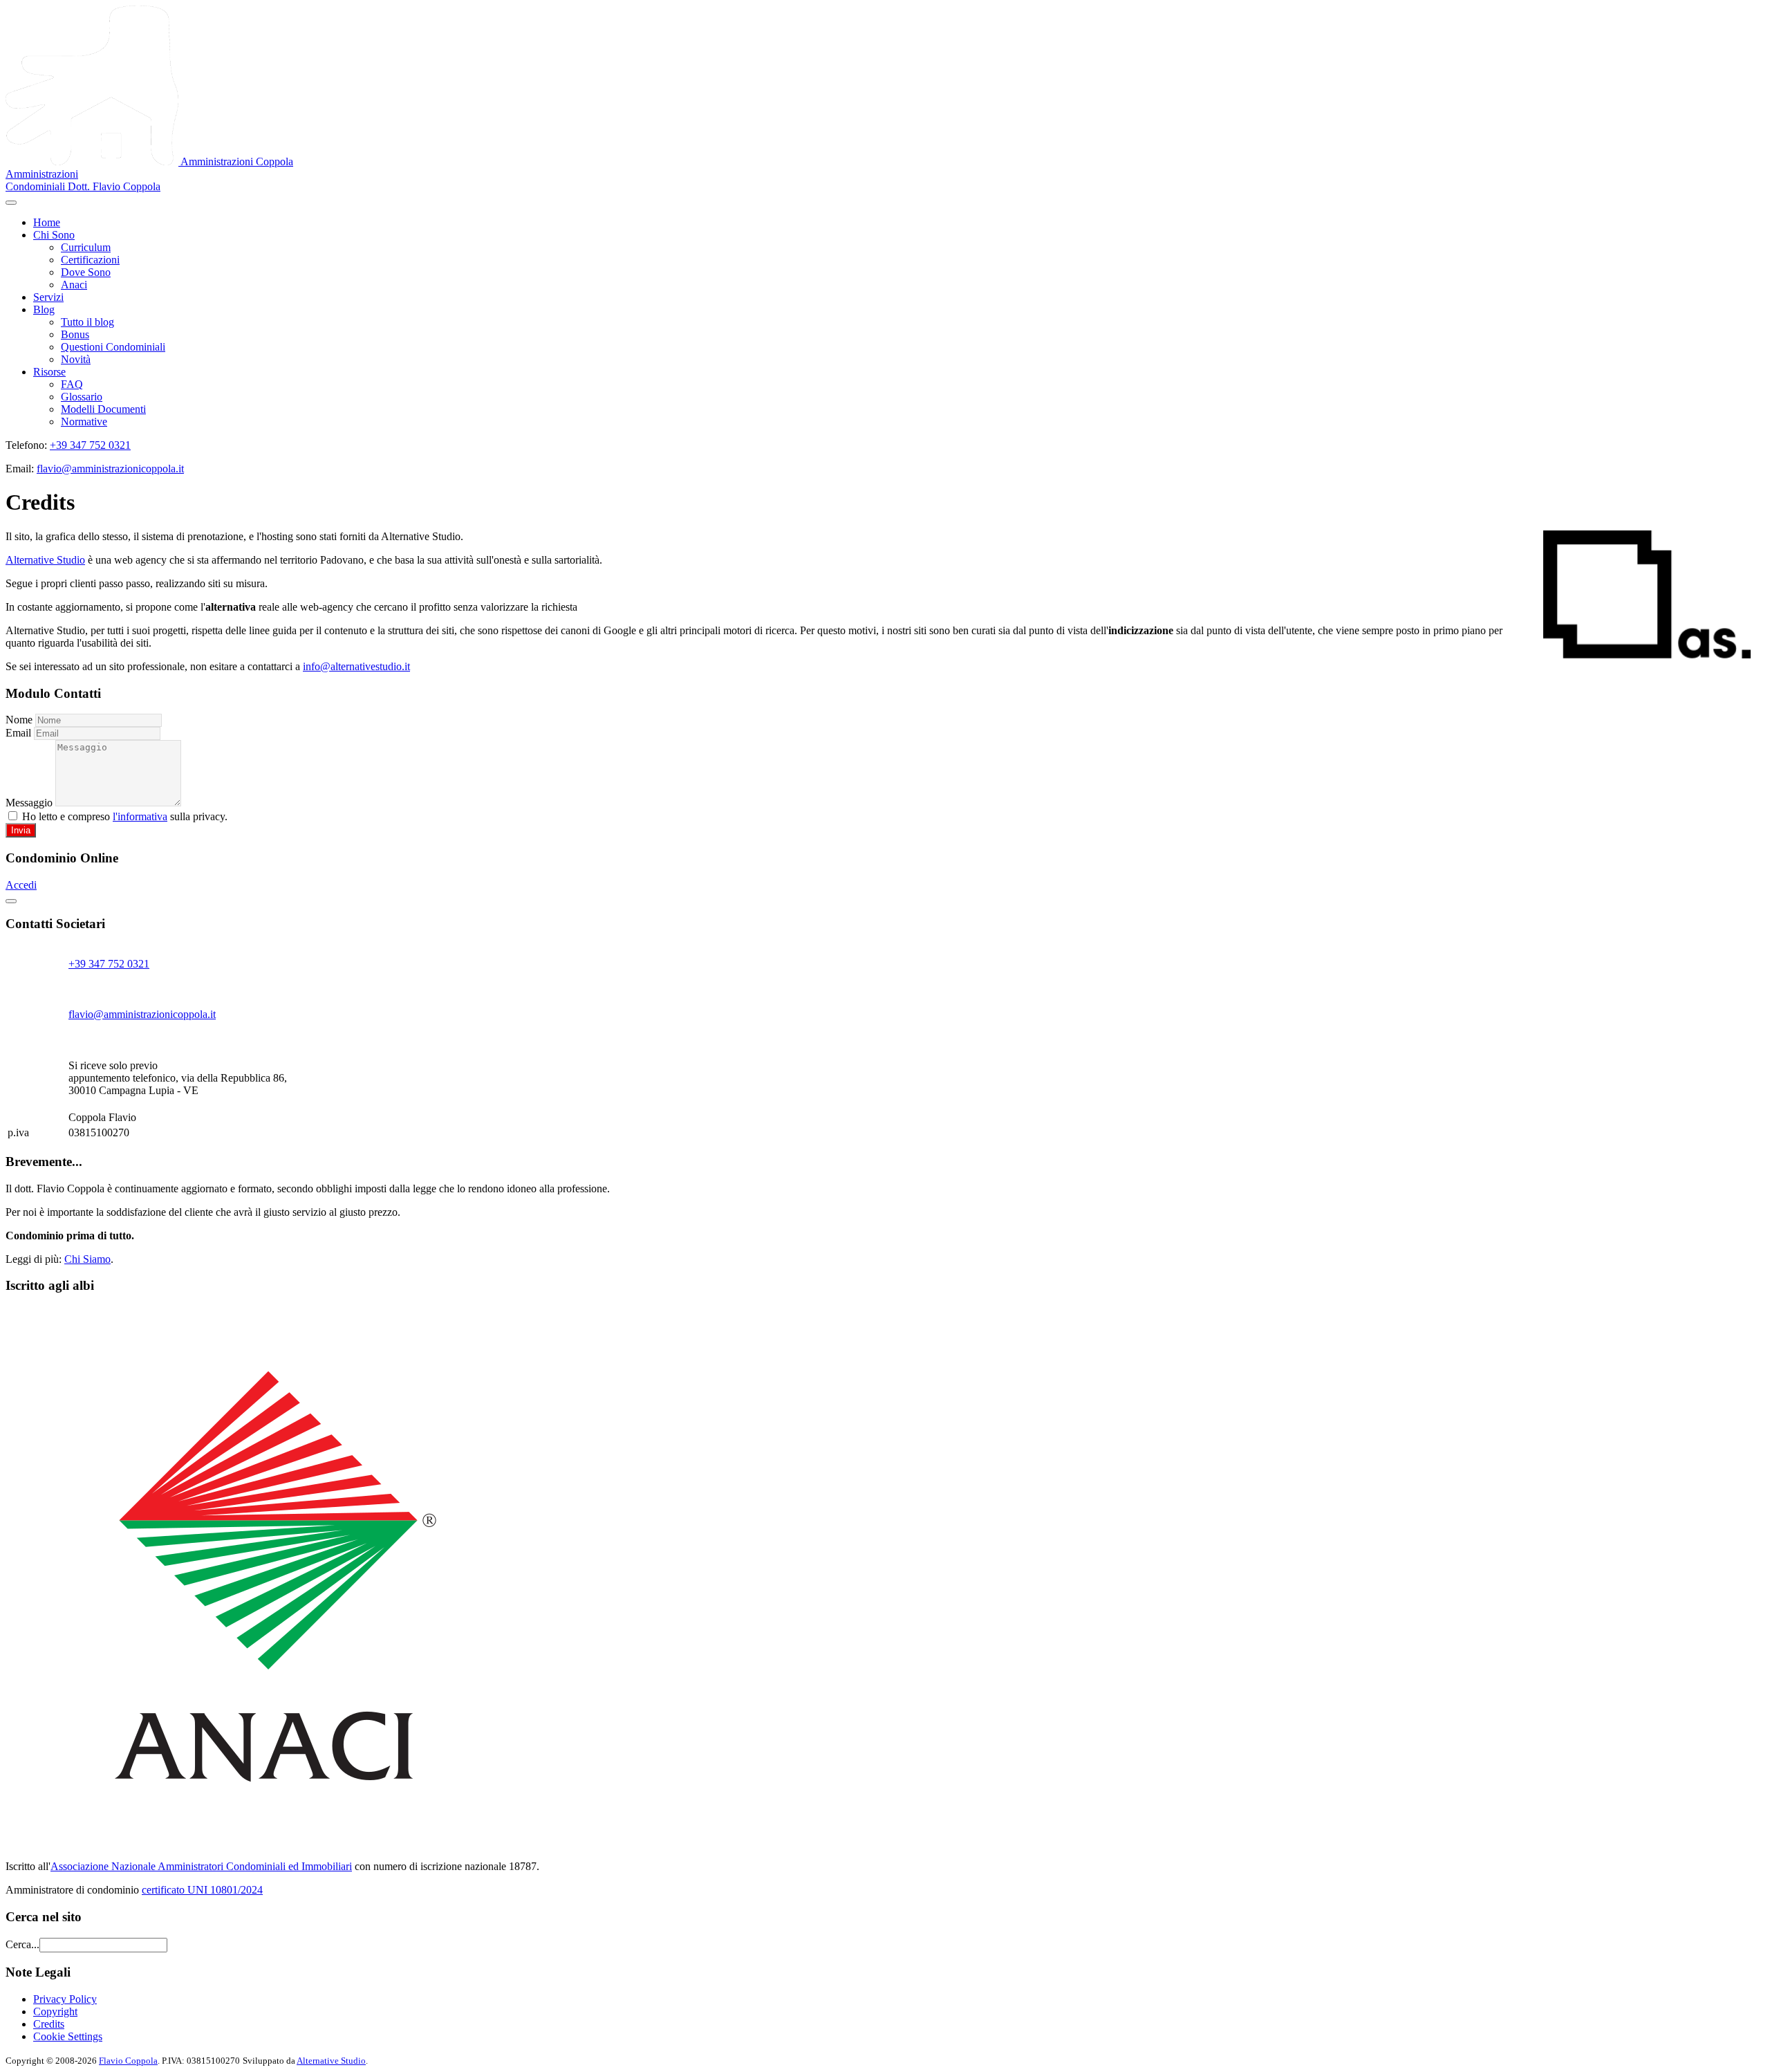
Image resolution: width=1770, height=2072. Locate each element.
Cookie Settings (68, 2036)
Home (47, 222)
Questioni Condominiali (113, 347)
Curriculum (86, 247)
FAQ (72, 384)
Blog (44, 309)
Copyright (55, 2011)
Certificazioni (90, 260)
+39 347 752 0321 (90, 445)
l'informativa (140, 816)
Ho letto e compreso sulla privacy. (123, 816)
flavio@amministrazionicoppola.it (110, 469)
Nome (19, 720)
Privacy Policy (65, 1999)
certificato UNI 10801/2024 (202, 1890)
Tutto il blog (87, 322)
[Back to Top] (11, 901)
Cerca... (22, 1944)
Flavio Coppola (128, 2061)
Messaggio (29, 803)
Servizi (48, 297)
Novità (76, 359)
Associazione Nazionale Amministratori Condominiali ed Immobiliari (201, 1866)
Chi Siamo (87, 1259)
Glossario (82, 397)
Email (18, 733)
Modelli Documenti (103, 409)
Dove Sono (86, 272)
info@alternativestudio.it (356, 666)
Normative (84, 422)
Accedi (21, 885)
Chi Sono (54, 235)
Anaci (74, 285)
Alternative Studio (45, 560)
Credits (49, 2024)
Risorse (49, 372)
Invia (21, 830)
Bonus (75, 334)
